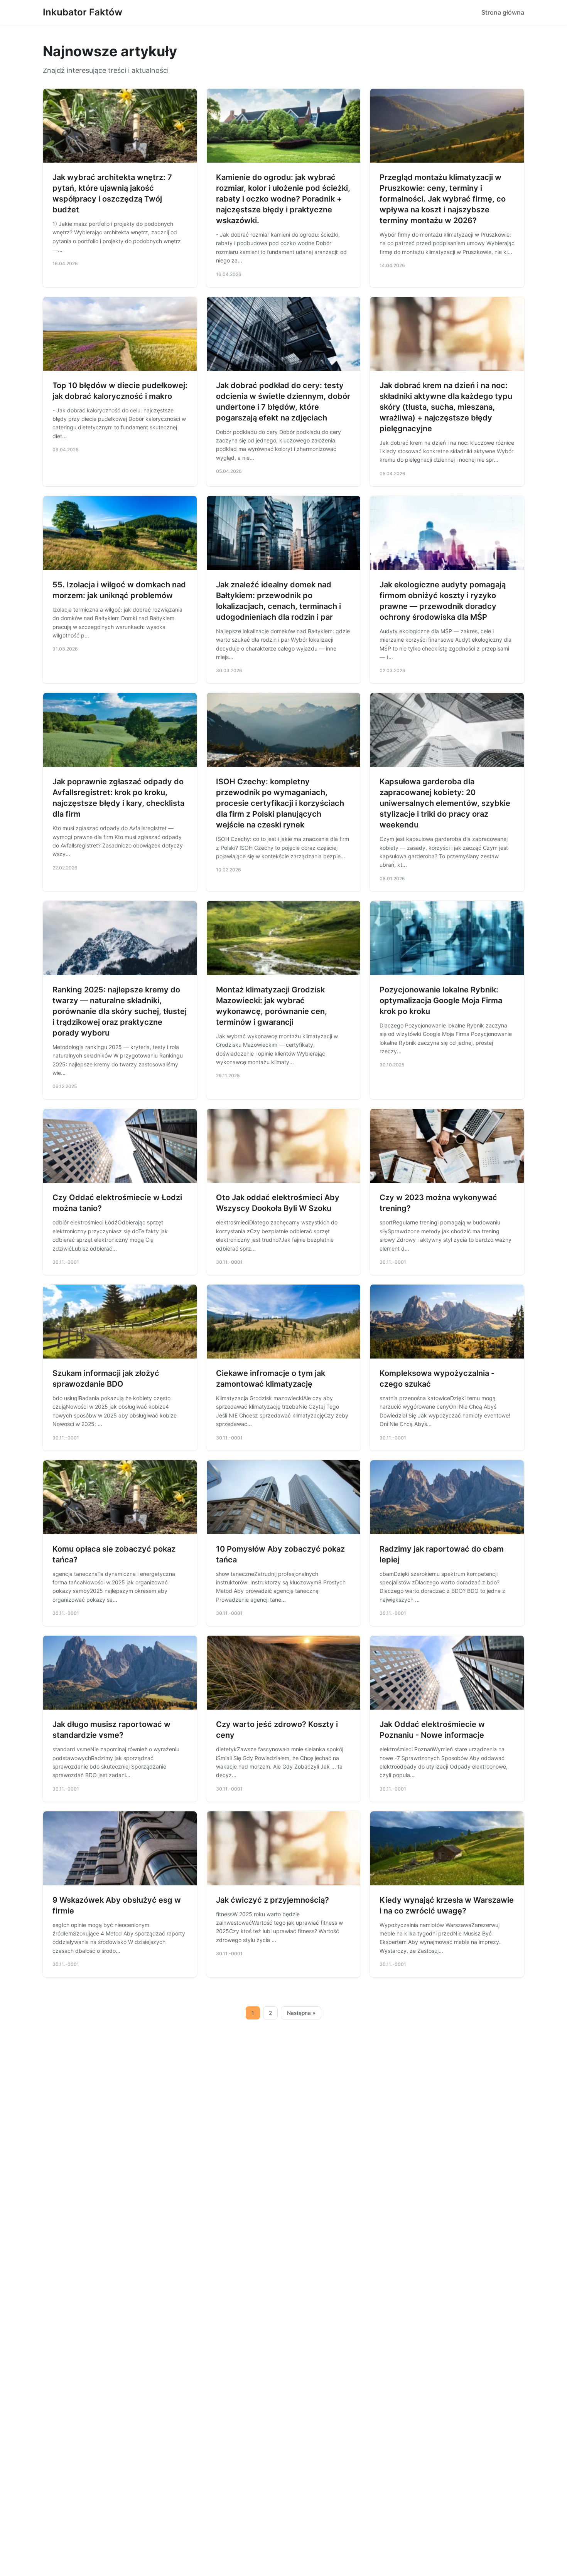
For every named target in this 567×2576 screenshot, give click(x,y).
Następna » (301, 2013)
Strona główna (503, 12)
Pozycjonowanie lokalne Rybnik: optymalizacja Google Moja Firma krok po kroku (441, 1000)
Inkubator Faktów (83, 12)
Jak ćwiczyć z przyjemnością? (273, 1900)
